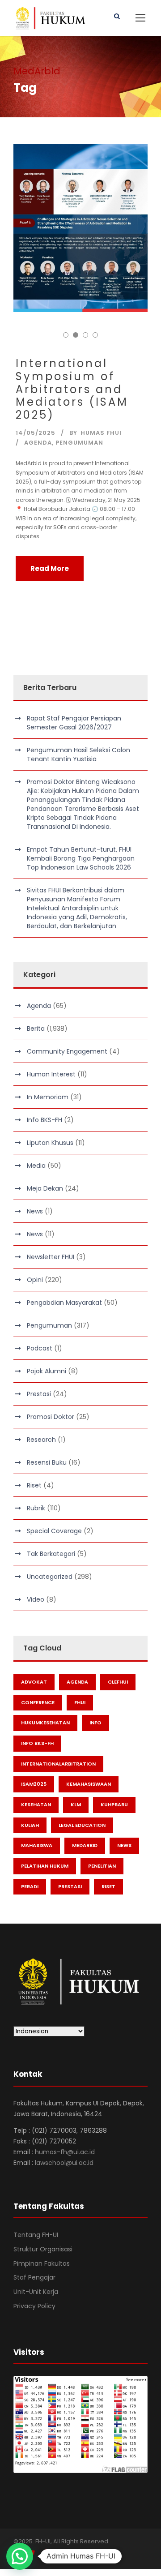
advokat (34, 1682)
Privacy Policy (34, 2306)
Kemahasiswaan (89, 1784)
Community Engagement (67, 1051)
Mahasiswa (37, 1845)
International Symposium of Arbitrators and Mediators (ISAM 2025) (72, 389)
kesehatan (36, 1804)
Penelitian (102, 1866)
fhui (80, 1702)
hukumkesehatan (45, 1723)
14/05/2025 (36, 433)
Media (36, 1166)
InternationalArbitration (58, 1764)
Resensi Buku (47, 1462)
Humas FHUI (101, 433)
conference (38, 1702)
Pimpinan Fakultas (42, 2263)
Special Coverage (54, 1531)
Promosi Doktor (51, 1417)
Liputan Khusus (50, 1143)
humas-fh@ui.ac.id (65, 2152)
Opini (35, 1280)
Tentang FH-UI (36, 2235)
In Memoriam (48, 1097)
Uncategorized (50, 1577)
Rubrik (36, 1508)
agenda (77, 1682)
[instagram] (64, 2553)
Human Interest (51, 1074)
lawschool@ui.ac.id (64, 2163)
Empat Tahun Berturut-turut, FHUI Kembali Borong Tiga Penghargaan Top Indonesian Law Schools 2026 (81, 858)
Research (41, 1440)
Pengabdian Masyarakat (64, 1303)
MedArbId (85, 1845)
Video (36, 1599)
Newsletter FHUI (51, 1257)
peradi (30, 1886)
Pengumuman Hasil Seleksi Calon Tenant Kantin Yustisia (78, 754)
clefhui (118, 1682)
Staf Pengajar (34, 2277)
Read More (50, 568)
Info (95, 1723)
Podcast (40, 1348)
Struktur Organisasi (43, 2249)
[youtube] (48, 2553)
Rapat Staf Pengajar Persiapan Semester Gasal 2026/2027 (74, 723)
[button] (20, 2556)
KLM (76, 1804)
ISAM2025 (34, 1784)
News (35, 1211)
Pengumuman (79, 443)
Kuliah (30, 1825)
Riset (34, 1485)
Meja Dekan (45, 1188)
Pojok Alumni (47, 1371)
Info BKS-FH (44, 1120)
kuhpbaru (114, 1804)
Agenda (38, 443)
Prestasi (39, 1394)
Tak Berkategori (51, 1554)
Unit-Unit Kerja (36, 2292)
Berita (36, 1029)
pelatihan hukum (45, 1866)
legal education (82, 1825)
